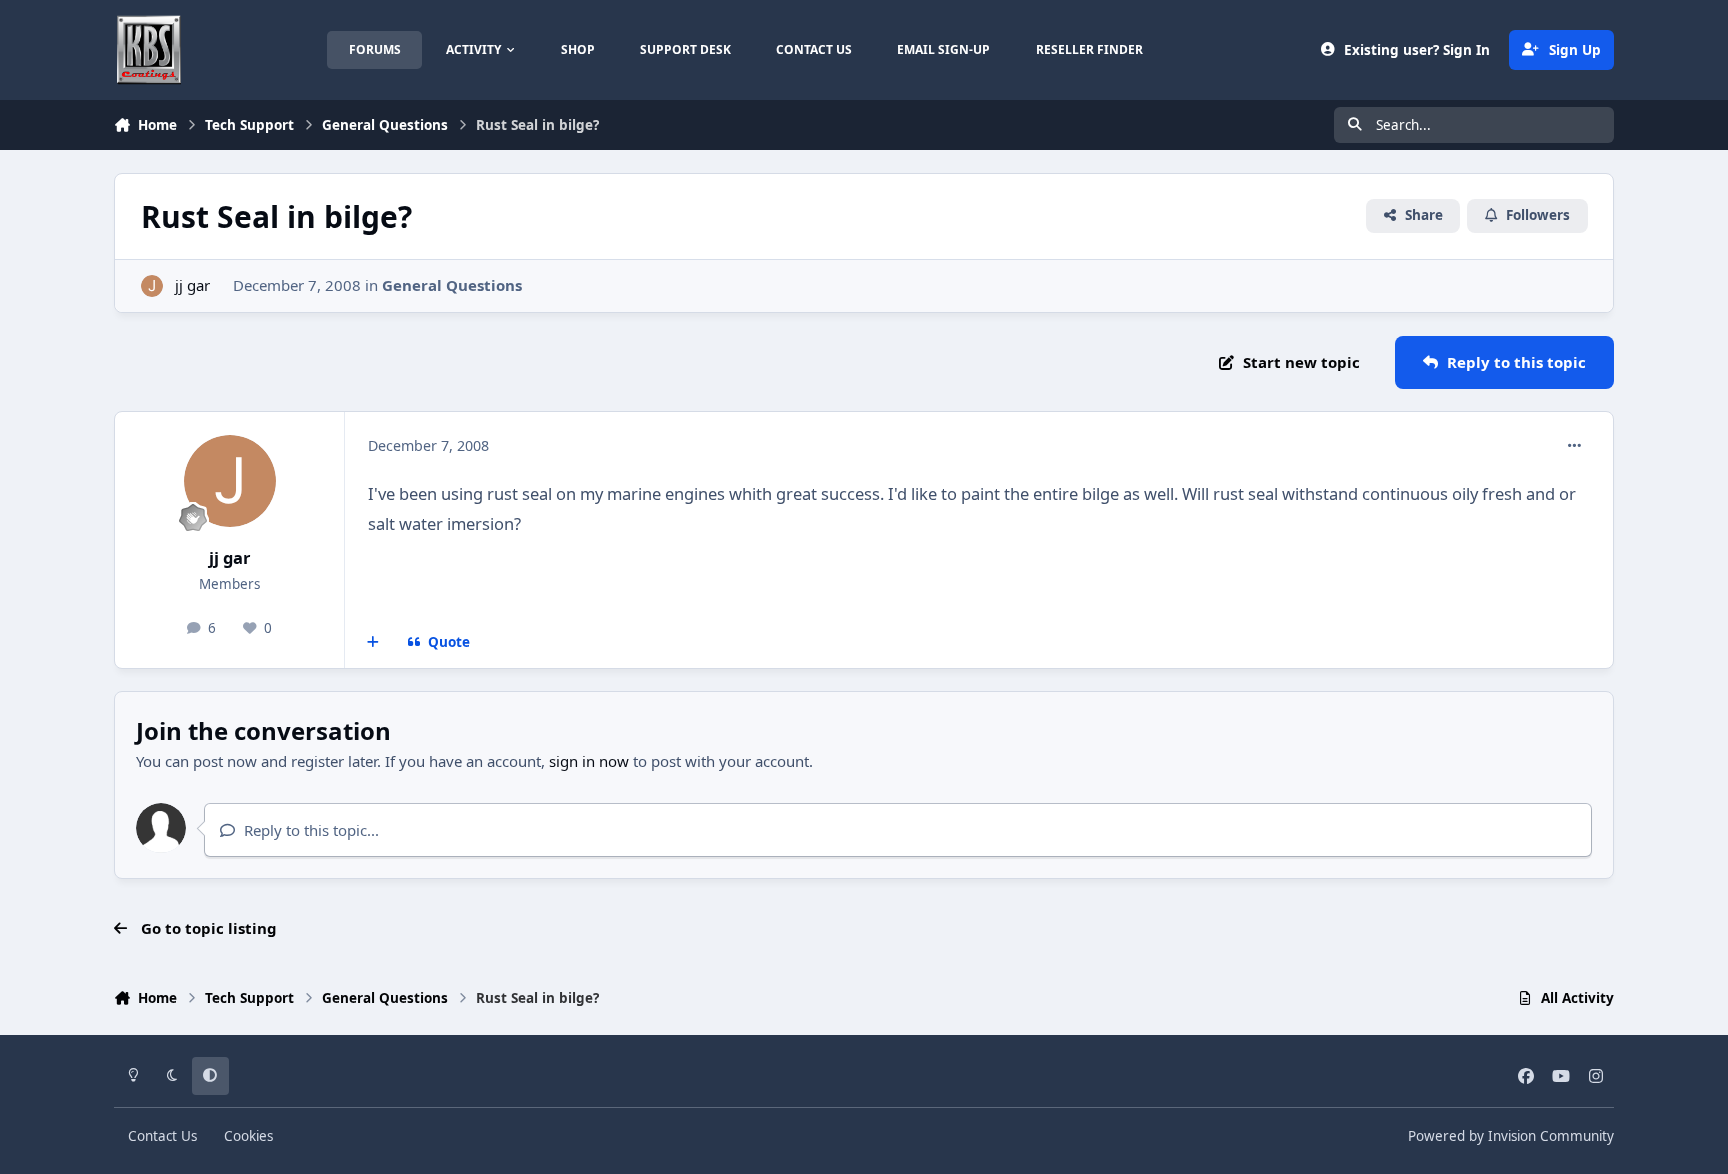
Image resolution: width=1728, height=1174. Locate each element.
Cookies (248, 1136)
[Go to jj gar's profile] (152, 286)
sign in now (589, 761)
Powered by (1511, 1136)
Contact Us (162, 1136)
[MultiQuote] (373, 643)
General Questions (452, 285)
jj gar (192, 285)
